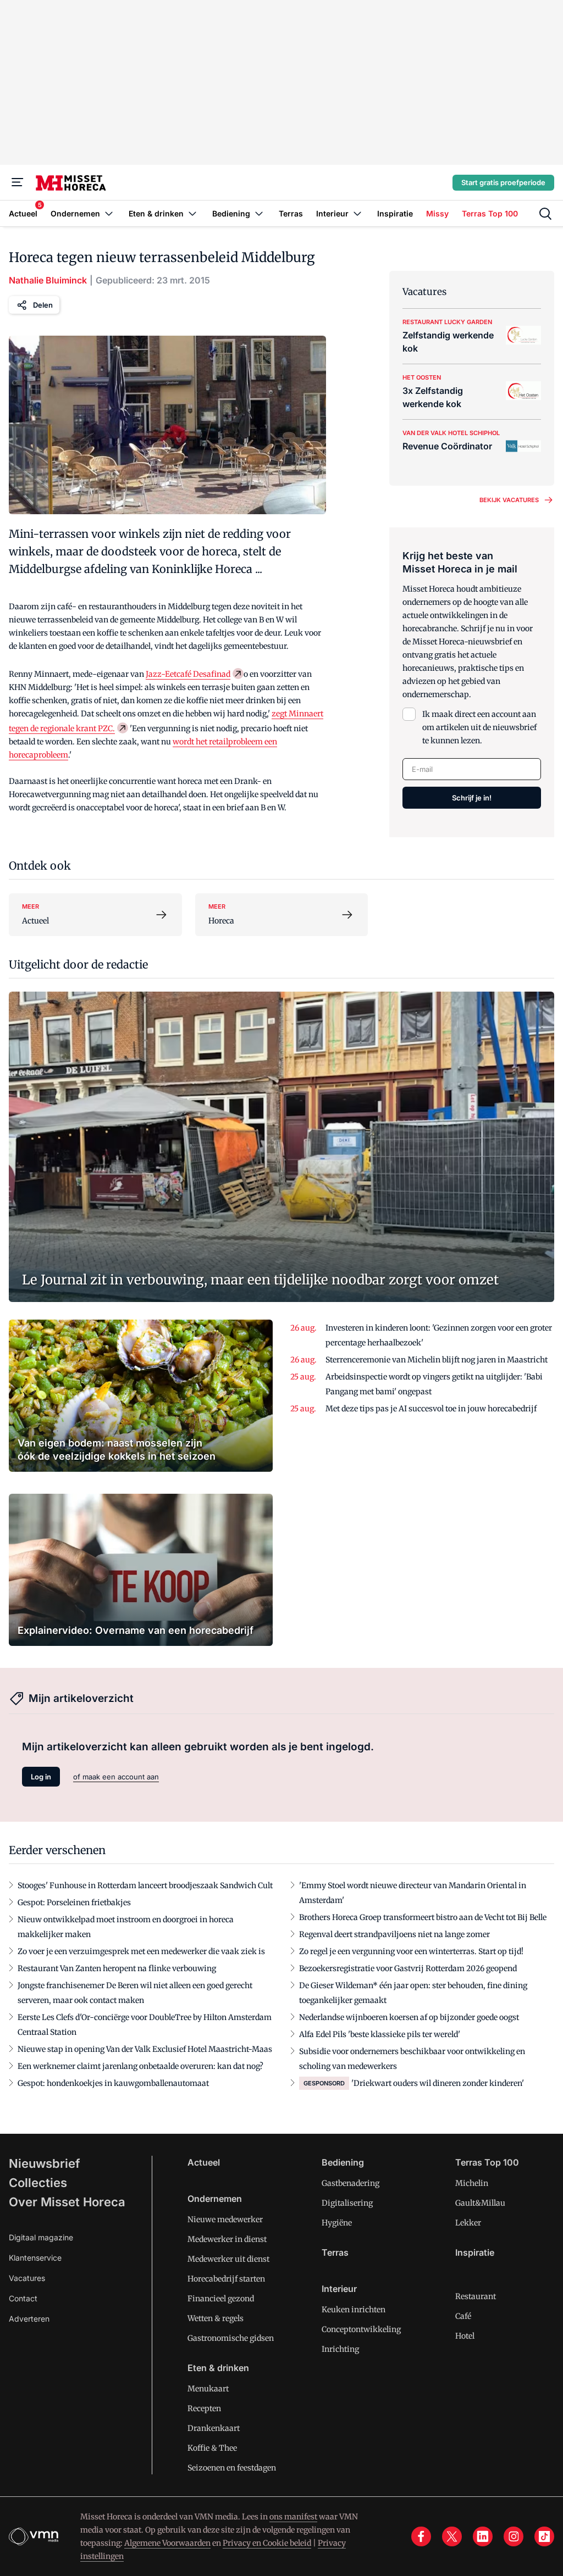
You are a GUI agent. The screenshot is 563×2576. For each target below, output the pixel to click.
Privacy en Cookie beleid (267, 2543)
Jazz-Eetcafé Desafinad (188, 674)
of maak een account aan (116, 1777)
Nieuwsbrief (45, 2163)
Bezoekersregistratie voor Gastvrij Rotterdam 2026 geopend (408, 1968)
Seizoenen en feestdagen (232, 2468)
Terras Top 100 (487, 2162)
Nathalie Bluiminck (48, 280)
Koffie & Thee (212, 2448)
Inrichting (340, 2349)
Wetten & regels (216, 2318)
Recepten (204, 2408)
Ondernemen (215, 2199)
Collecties (38, 2183)
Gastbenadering (351, 2183)
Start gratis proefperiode (503, 182)
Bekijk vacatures (509, 500)
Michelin (472, 2183)
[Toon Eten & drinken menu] (192, 213)
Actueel (204, 2162)
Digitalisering (347, 2203)
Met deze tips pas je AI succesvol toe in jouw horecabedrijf (431, 1409)
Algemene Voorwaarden (167, 2543)
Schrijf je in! (472, 798)
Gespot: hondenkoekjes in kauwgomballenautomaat (113, 2083)
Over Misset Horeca (67, 2202)
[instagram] (514, 2536)
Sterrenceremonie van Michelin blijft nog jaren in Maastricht (437, 1360)
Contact (23, 2298)
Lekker (468, 2223)
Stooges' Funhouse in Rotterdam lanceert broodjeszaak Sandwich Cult (145, 1885)
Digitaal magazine (41, 2237)
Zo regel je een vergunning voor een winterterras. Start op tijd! (411, 1951)
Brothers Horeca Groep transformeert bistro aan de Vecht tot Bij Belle (423, 1917)
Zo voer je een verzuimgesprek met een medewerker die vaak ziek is (141, 1951)
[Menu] (18, 182)
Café (463, 2316)
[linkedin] (483, 2536)
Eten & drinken (218, 2368)
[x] (452, 2536)
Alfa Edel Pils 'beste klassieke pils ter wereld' (380, 2034)
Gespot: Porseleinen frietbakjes (74, 1902)
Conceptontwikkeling (361, 2329)
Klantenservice (35, 2258)
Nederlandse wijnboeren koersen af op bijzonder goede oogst (409, 2017)
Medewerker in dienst (227, 2239)
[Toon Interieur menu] (357, 213)
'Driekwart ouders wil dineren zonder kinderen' (438, 2083)
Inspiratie (475, 2252)
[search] (545, 214)
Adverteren (29, 2319)
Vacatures (27, 2278)
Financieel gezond (221, 2299)
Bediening (343, 2162)
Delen (43, 305)
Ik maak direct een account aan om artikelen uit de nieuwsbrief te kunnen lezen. (479, 727)
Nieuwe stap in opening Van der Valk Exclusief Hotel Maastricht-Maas (145, 2049)
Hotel (465, 2336)
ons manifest (293, 2517)
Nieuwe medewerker (225, 2219)
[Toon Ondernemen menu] (109, 213)
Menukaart (208, 2389)
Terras (335, 2252)
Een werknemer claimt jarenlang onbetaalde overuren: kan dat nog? (140, 2066)
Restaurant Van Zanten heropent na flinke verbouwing (117, 1968)
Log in (41, 1777)
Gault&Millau (480, 2203)
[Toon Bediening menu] (259, 213)
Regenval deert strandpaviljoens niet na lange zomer (394, 1934)
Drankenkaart (214, 2428)
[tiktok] (544, 2536)
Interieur (339, 2289)
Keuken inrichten (354, 2310)
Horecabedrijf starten (226, 2279)
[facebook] (421, 2536)
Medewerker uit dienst (228, 2259)
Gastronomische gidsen (231, 2338)
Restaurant (476, 2296)
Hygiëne (337, 2223)
